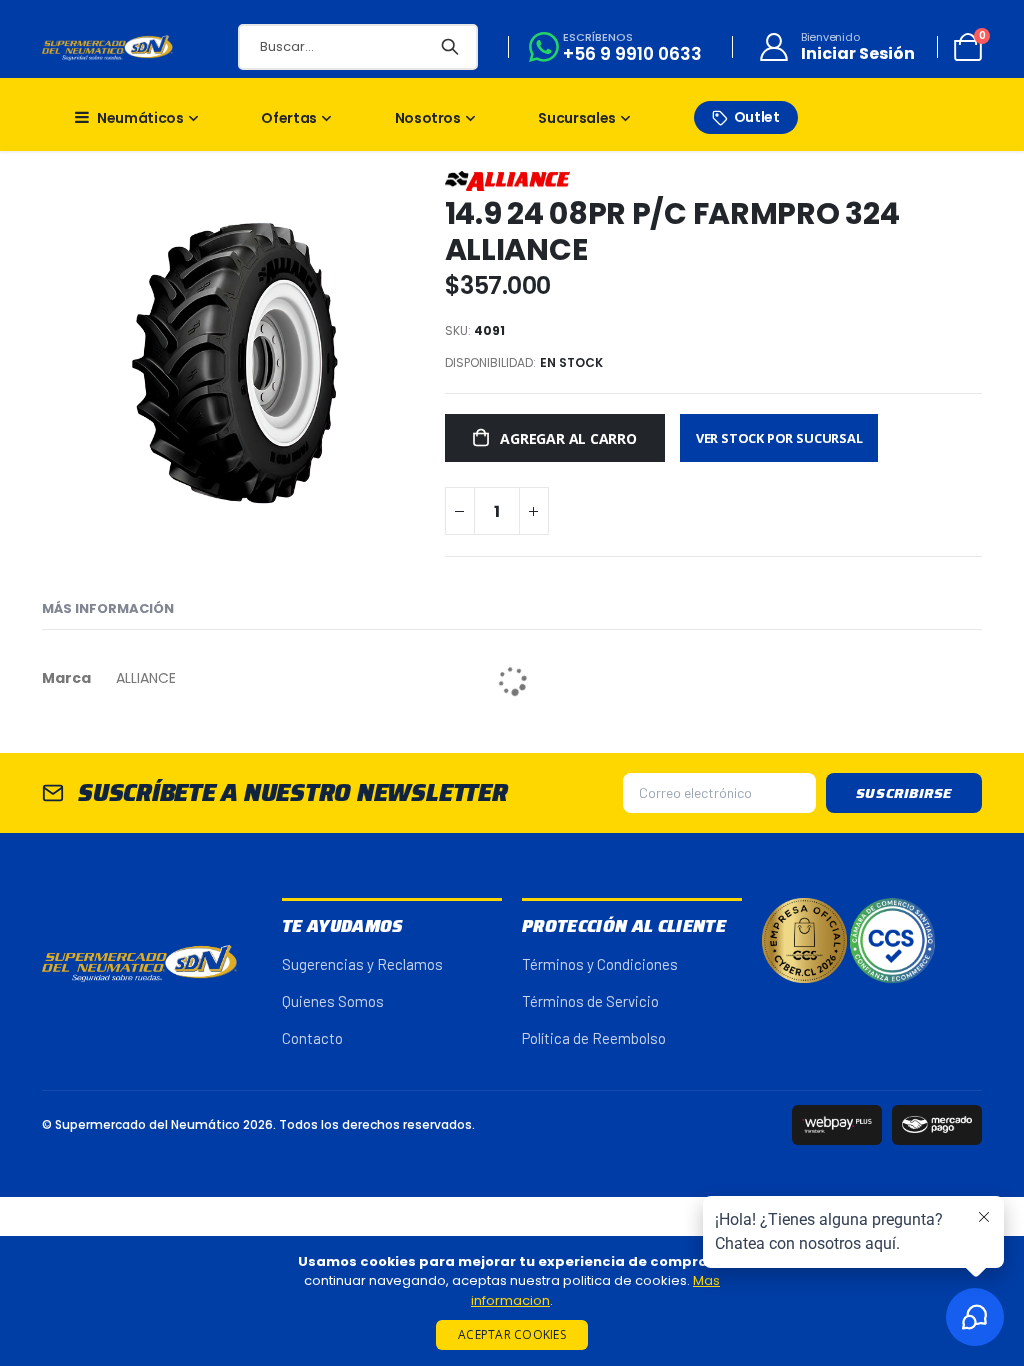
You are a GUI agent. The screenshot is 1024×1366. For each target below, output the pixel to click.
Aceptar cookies (512, 1334)
